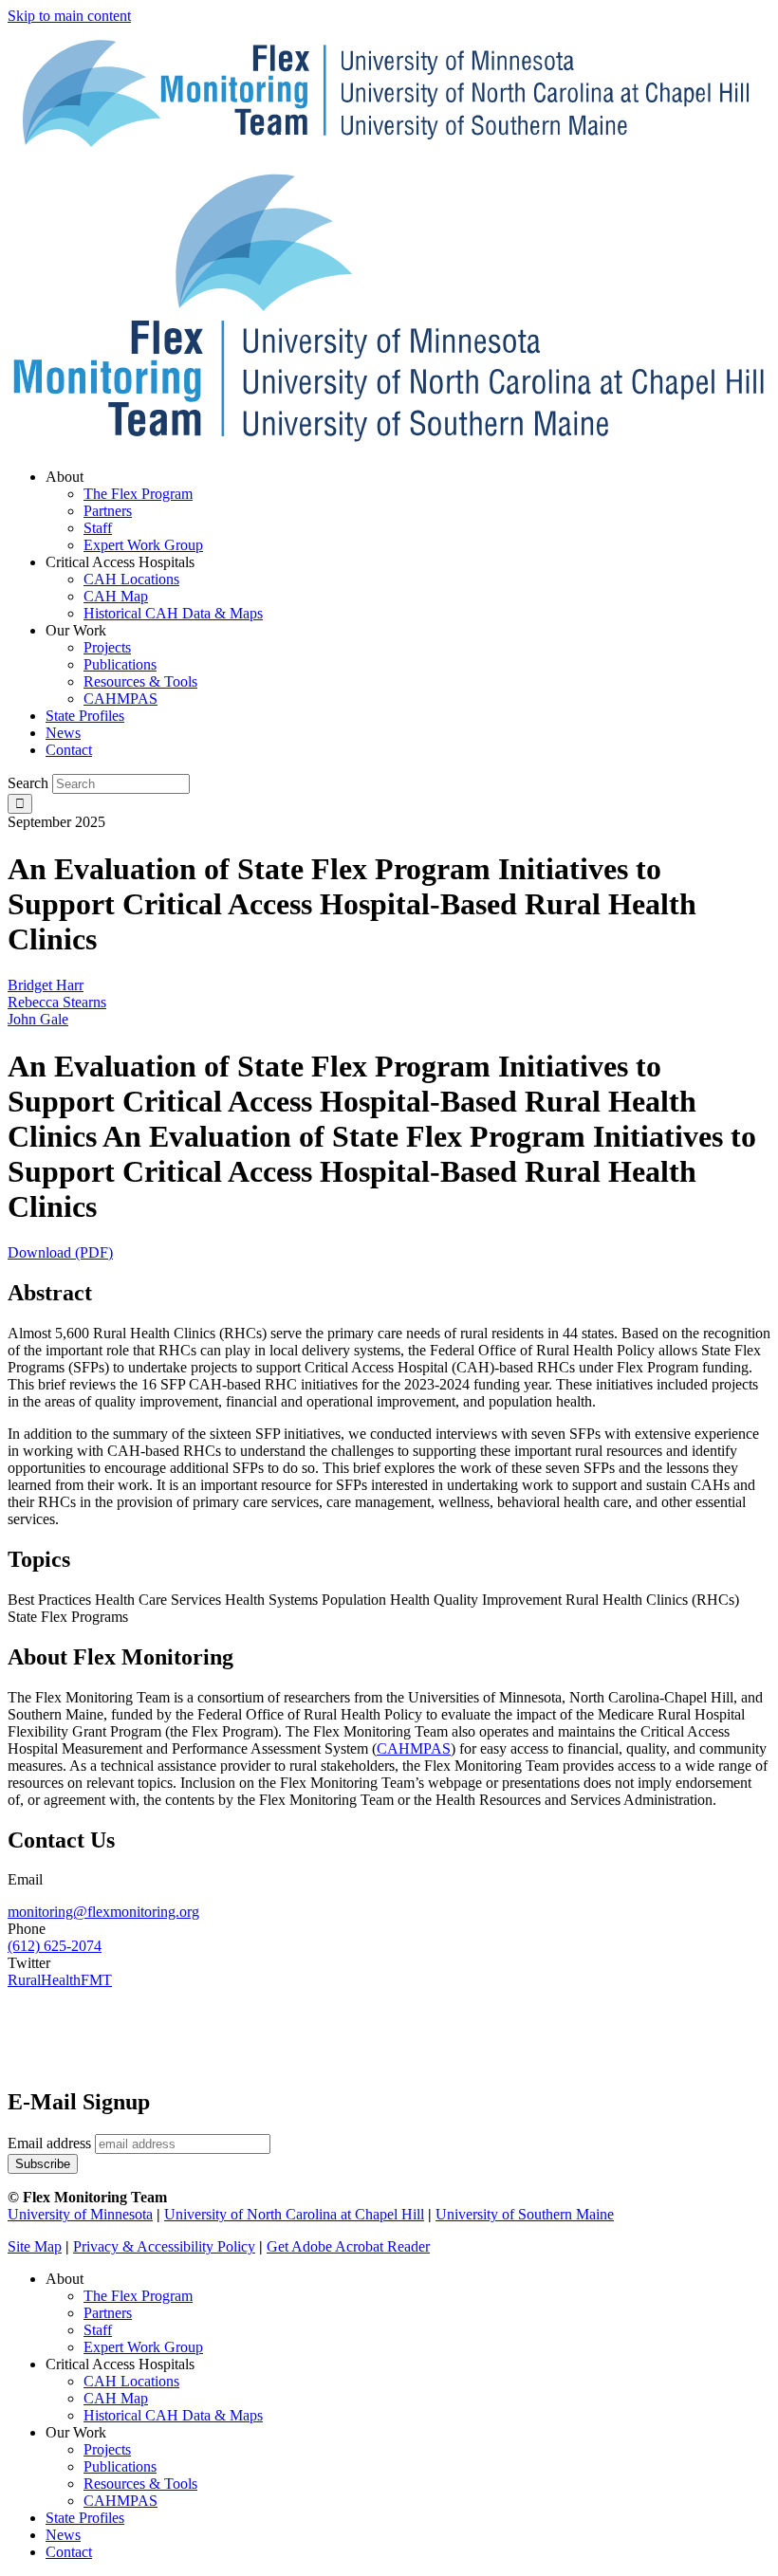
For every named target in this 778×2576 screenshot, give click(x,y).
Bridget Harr (46, 985)
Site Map (35, 2246)
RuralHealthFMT (60, 1980)
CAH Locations (131, 2381)
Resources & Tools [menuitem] (140, 681)
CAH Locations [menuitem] (131, 579)
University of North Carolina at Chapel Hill (294, 2214)
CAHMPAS (120, 2501)
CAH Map (116, 2398)
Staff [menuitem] (98, 528)
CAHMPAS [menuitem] (120, 699)
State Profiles (85, 2518)
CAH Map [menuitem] (116, 596)
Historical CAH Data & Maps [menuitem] (173, 613)
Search (28, 783)
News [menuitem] (63, 733)
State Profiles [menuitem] (85, 716)
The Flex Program (138, 2296)
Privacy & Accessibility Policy (164, 2246)
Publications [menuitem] (120, 664)
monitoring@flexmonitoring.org (103, 1912)
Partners (108, 2313)
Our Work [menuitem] (76, 630)
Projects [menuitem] (107, 647)
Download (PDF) (60, 1252)
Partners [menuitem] (108, 511)
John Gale (38, 1019)
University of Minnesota (80, 2214)
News (63, 2535)
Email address (49, 2143)
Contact (69, 2552)
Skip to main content (69, 16)
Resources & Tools (140, 2484)
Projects (107, 2449)
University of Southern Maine (525, 2214)
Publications (120, 2466)
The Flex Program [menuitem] (138, 494)
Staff (98, 2330)
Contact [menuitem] (69, 750)
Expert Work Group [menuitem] (143, 545)
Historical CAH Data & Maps (173, 2415)
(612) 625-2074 (55, 1946)
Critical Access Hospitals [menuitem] (120, 562)
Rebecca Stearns (57, 1002)
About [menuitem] (65, 477)
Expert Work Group (143, 2347)
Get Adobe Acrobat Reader (348, 2246)
